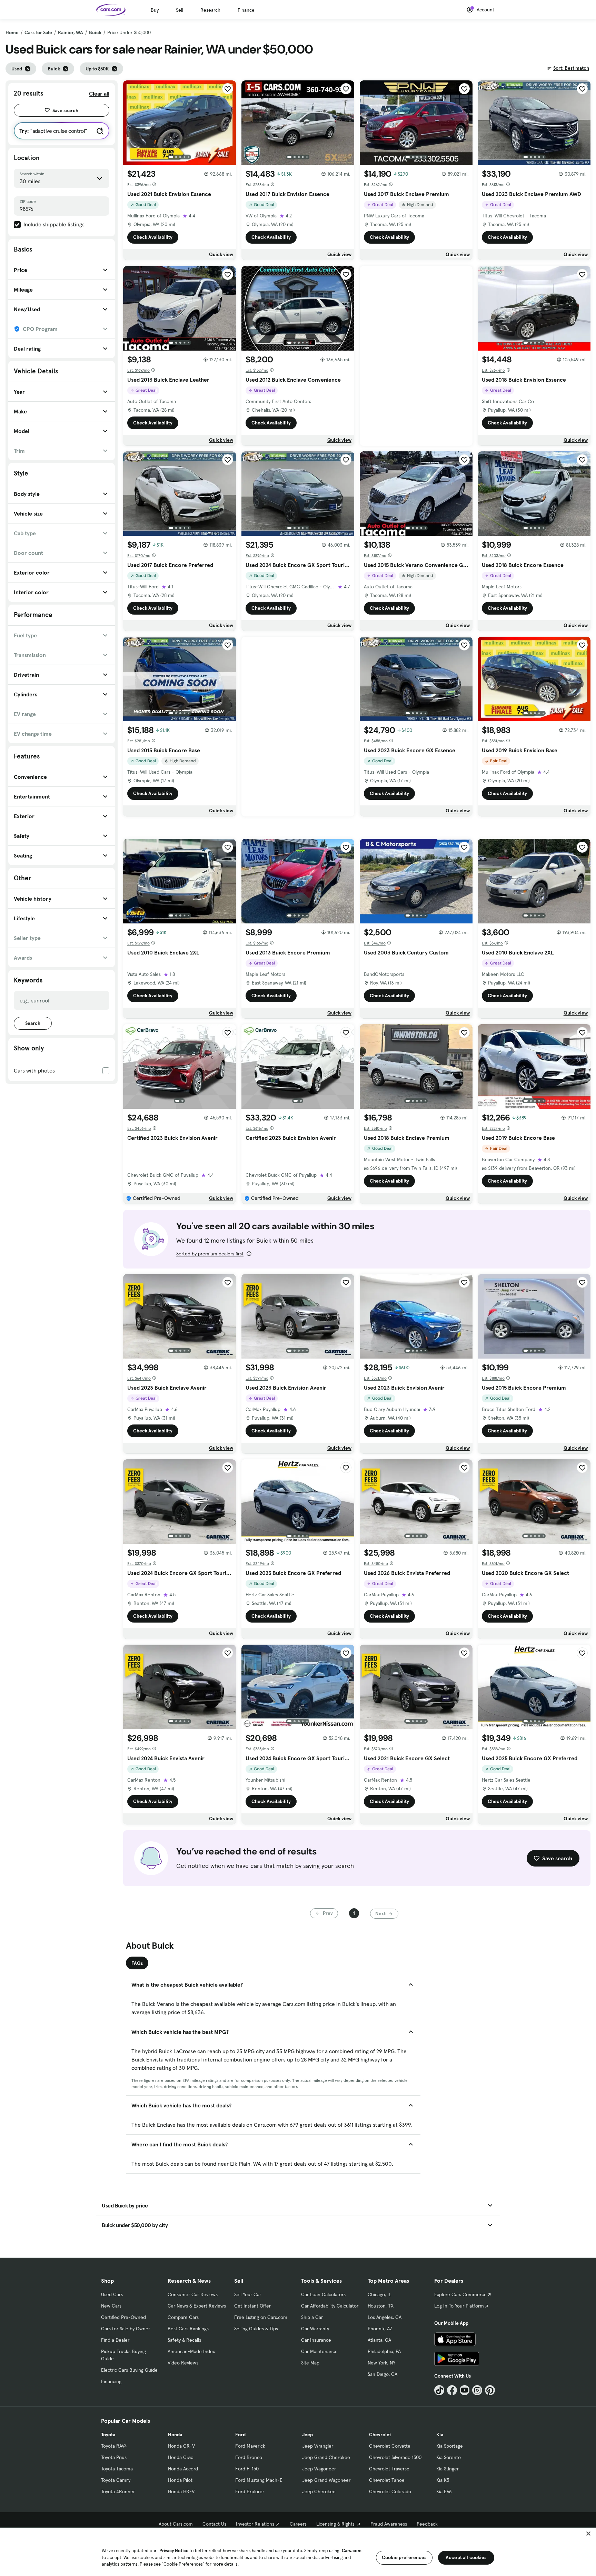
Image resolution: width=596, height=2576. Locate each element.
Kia (440, 2435)
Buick (95, 32)
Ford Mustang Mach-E (259, 2480)
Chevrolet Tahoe (387, 2480)
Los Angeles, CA (385, 2317)
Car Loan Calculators (323, 2294)
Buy (155, 10)
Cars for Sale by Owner (126, 2329)
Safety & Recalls (184, 2340)
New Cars (111, 2306)
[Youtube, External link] (465, 2390)
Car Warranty (315, 2329)
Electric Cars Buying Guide (129, 2370)
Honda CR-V (181, 2446)
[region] (298, 2551)
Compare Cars (183, 2317)
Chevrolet (380, 2435)
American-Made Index (191, 2351)
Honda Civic (181, 2457)
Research (210, 10)
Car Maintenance (319, 2351)
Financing (111, 2381)
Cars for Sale (38, 32)
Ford (240, 2435)
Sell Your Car (248, 2294)
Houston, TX (381, 2306)
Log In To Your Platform (459, 2306)
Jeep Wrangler (318, 2446)
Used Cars (112, 2294)
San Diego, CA (383, 2374)
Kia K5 (443, 2480)
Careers (298, 2524)
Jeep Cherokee (319, 2491)
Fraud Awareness (389, 2524)
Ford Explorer (250, 2491)
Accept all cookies (466, 2557)
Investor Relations (255, 2524)
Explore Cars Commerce (460, 2294)
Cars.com (352, 2551)
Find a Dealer (115, 2340)
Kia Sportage (450, 2446)
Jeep (307, 2435)
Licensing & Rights (335, 2524)
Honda (175, 2435)
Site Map (310, 2363)
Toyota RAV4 (114, 2446)
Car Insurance (316, 2340)
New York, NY (381, 2363)
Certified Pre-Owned (123, 2317)
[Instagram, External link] (477, 2390)
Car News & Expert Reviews (197, 2306)
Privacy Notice (174, 2551)
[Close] (588, 2534)
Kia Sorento (449, 2457)
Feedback (427, 2524)
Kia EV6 (444, 2491)
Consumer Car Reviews (193, 2294)
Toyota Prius (114, 2457)
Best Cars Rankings (188, 2329)
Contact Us (214, 2524)
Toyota (108, 2435)
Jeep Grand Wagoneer (326, 2480)
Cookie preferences (404, 2557)
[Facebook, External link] (452, 2390)
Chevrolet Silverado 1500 (395, 2457)
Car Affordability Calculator (330, 2306)
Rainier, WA (71, 32)
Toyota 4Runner (118, 2491)
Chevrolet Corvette (390, 2446)
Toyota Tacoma (117, 2469)
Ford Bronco (249, 2457)
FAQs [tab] (137, 1963)
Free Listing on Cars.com (261, 2317)
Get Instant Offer (252, 2306)
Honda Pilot (180, 2480)
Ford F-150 (247, 2469)
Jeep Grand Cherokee (326, 2457)
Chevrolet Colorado (390, 2491)
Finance (246, 10)
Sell (180, 10)
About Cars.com (176, 2524)
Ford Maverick (250, 2446)
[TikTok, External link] (439, 2390)
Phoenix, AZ (380, 2329)
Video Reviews (183, 2363)
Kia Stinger (448, 2469)
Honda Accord (183, 2469)
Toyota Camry (116, 2480)
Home (12, 32)
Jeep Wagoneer (319, 2469)
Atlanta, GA (379, 2340)
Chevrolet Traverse (389, 2469)
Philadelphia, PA (384, 2351)
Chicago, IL (379, 2294)
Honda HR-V (181, 2491)
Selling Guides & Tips (256, 2329)
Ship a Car (312, 2317)
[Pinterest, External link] (490, 2390)
